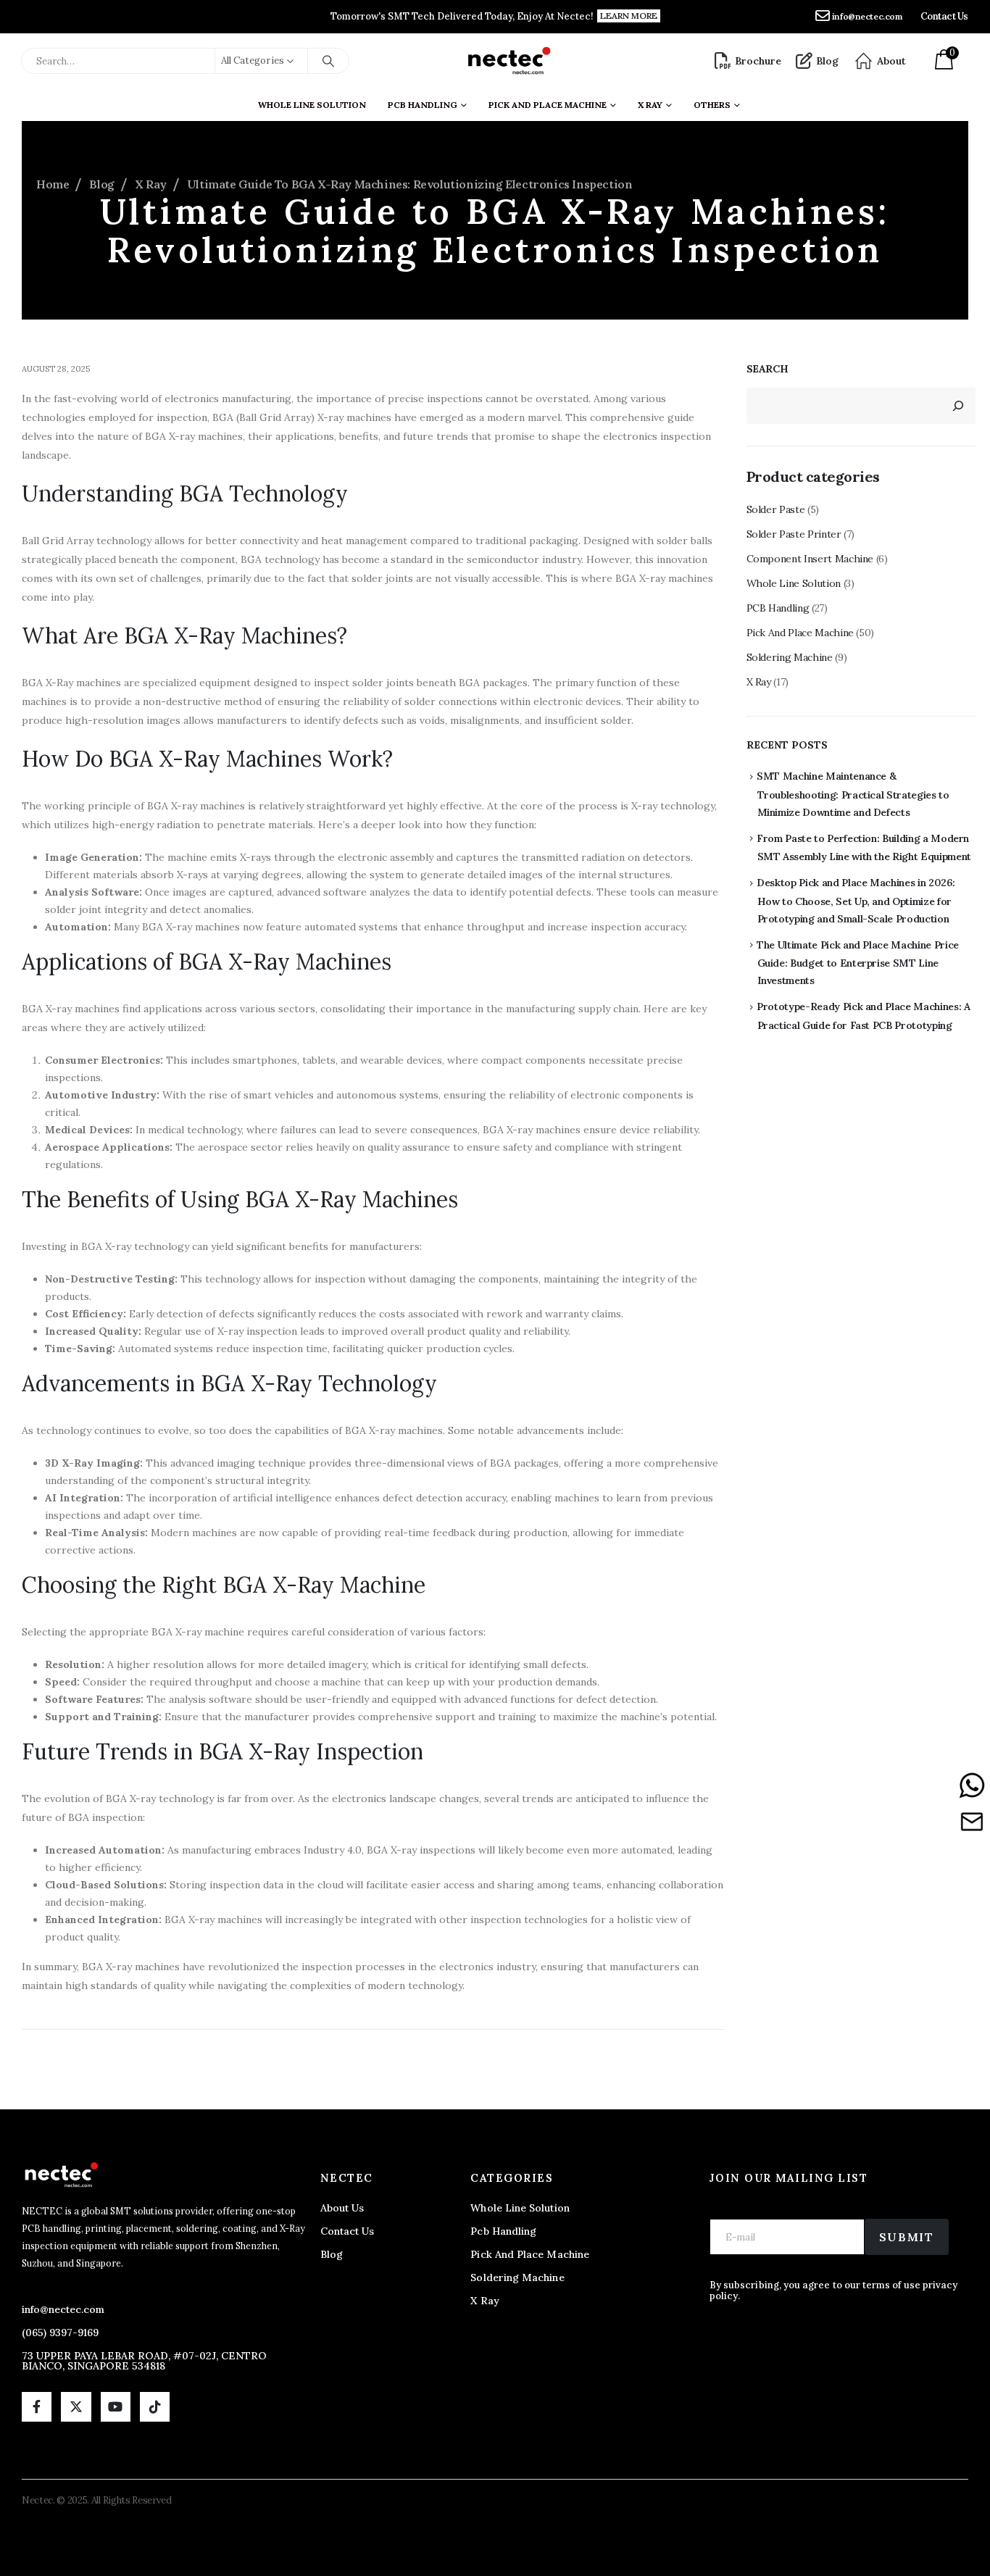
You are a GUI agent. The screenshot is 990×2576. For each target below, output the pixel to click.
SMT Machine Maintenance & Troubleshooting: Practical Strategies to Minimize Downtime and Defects (853, 794)
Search (768, 369)
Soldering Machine (790, 657)
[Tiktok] (155, 2407)
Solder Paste (776, 509)
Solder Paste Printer (794, 534)
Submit (907, 2237)
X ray (650, 105)
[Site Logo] (508, 61)
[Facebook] (37, 2407)
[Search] (328, 61)
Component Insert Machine (810, 559)
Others (712, 105)
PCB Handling (423, 105)
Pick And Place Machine (548, 105)
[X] (76, 2407)
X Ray (759, 682)
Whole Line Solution (312, 105)
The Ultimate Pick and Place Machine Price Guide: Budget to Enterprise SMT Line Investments (858, 963)
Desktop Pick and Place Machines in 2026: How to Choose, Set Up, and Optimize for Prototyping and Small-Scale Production (856, 901)
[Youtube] (116, 2407)
